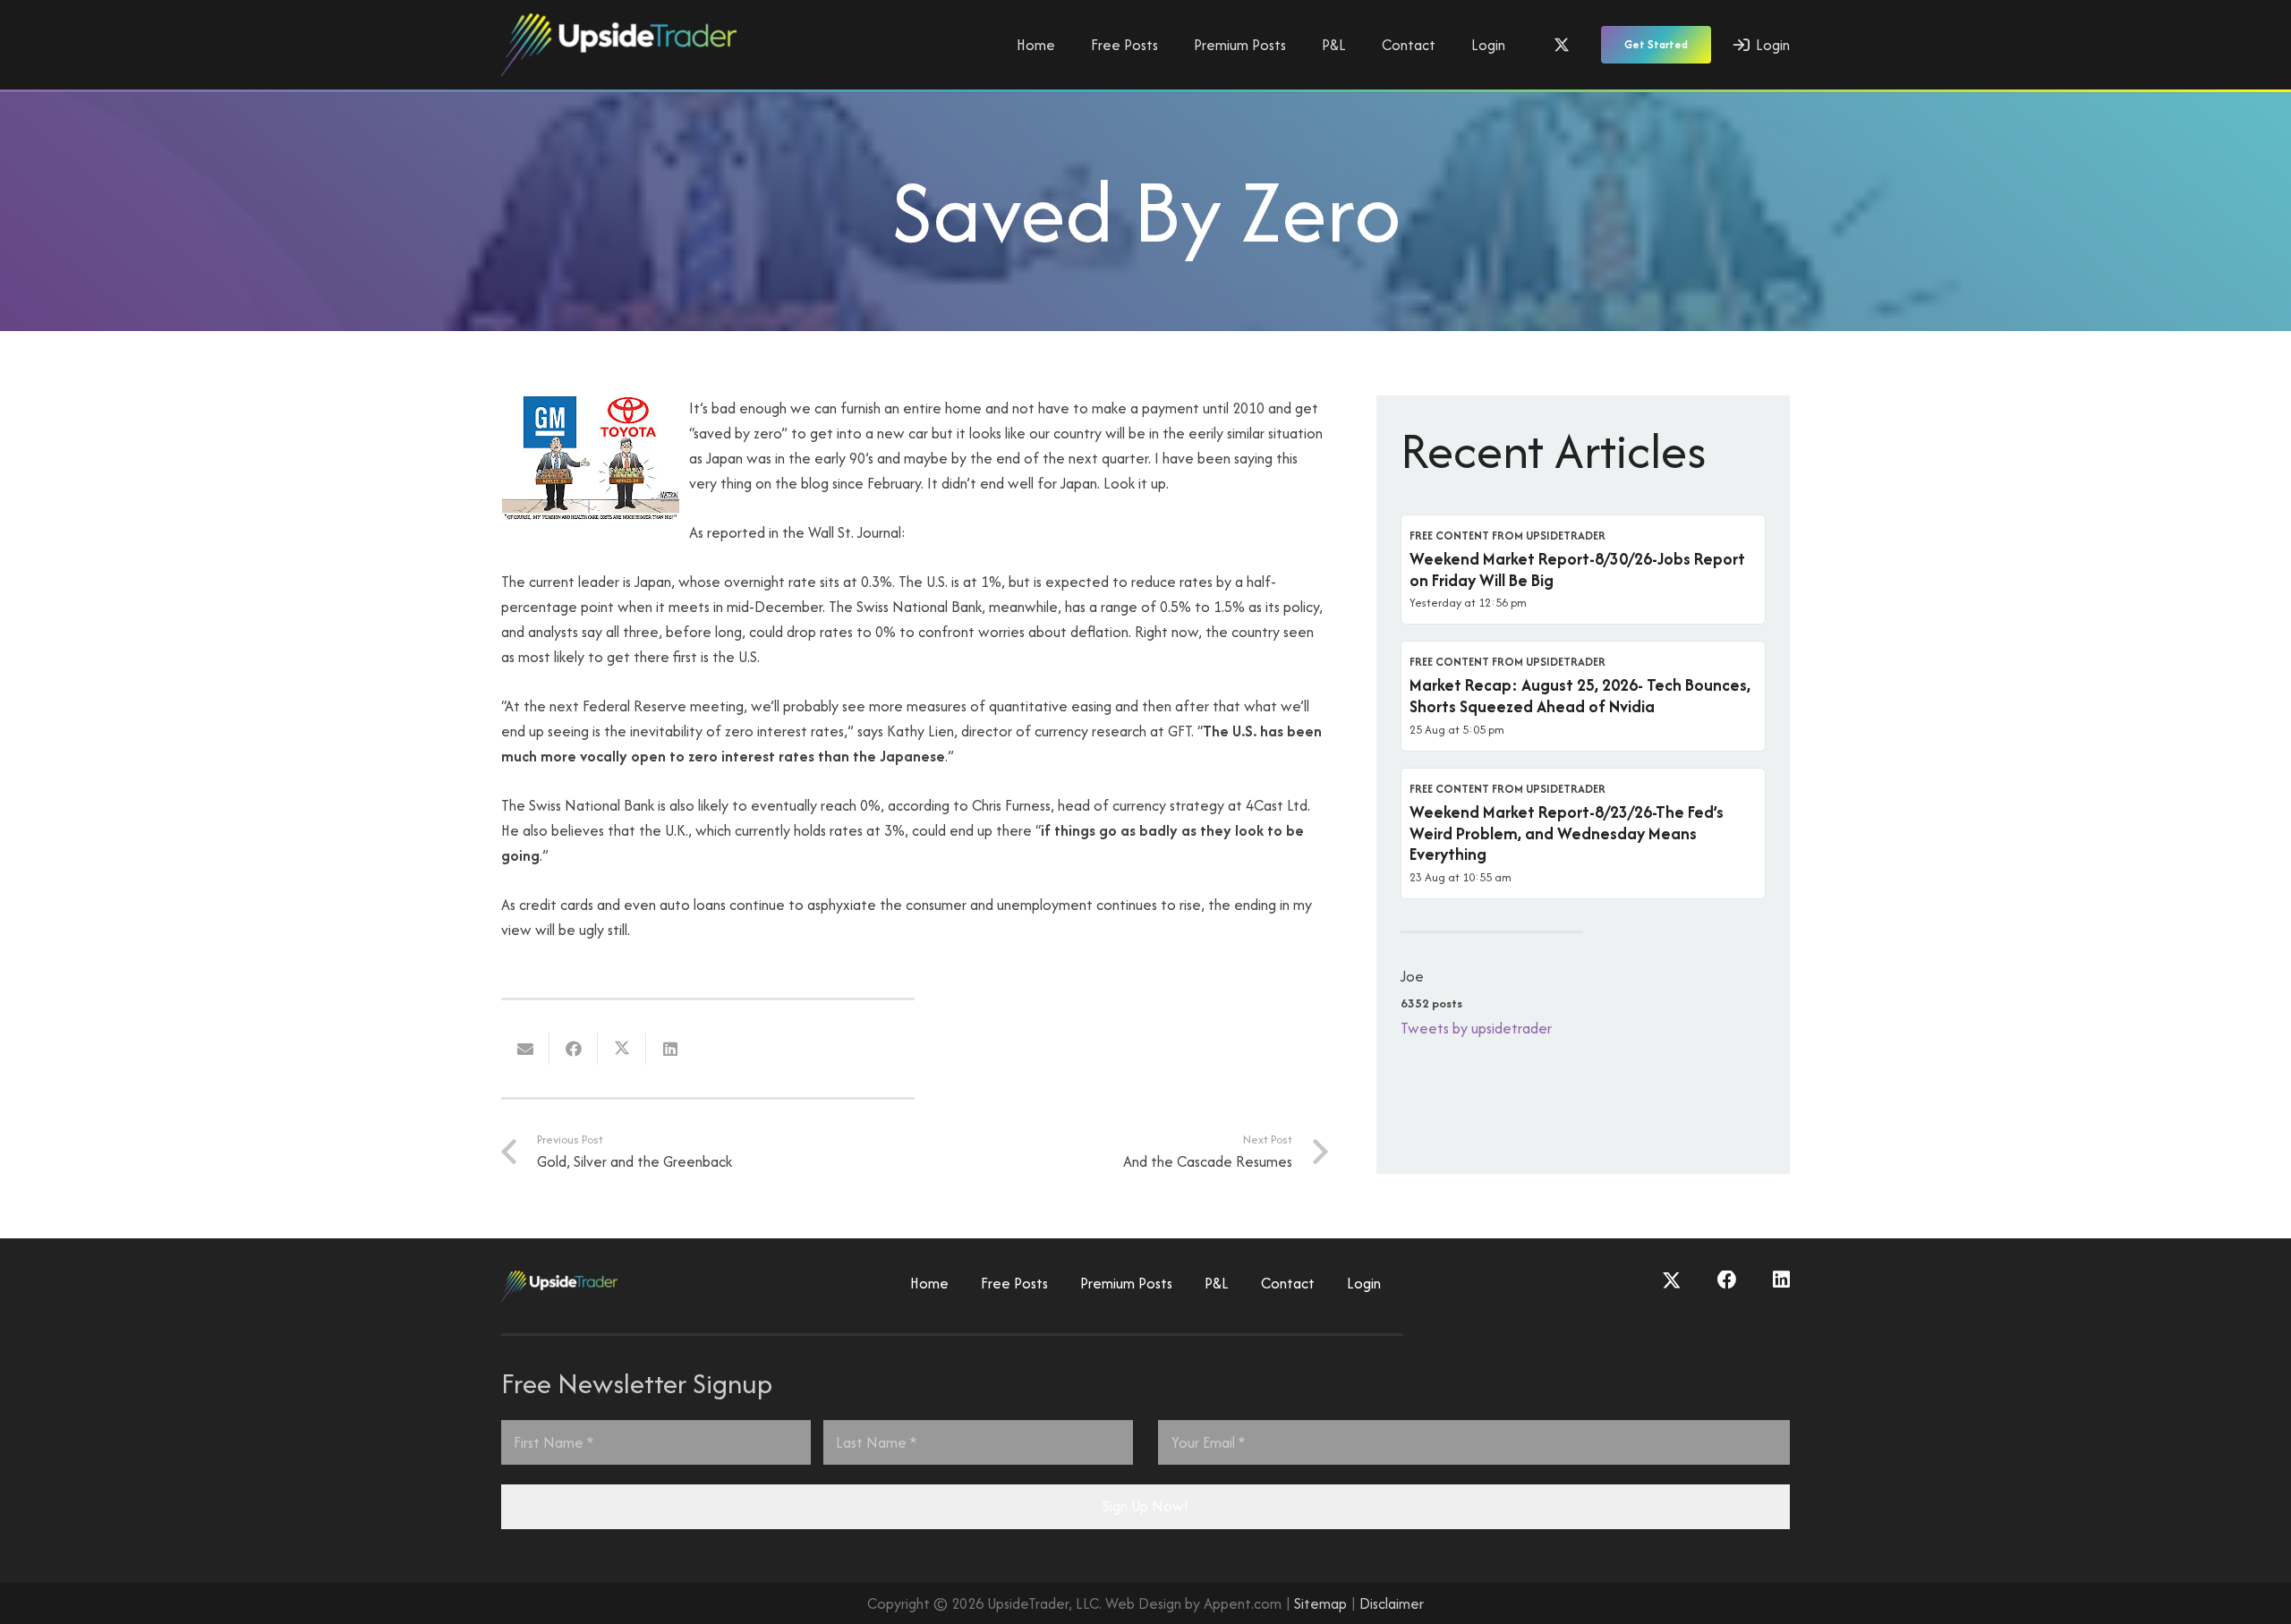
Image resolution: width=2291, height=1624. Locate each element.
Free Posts (1014, 1283)
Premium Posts (1126, 1283)
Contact (1288, 1283)
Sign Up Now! (1145, 1506)
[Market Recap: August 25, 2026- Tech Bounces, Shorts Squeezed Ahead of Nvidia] (1583, 696)
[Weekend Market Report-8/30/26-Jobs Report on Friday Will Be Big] (1583, 570)
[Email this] (525, 1049)
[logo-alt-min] (619, 45)
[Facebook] (1727, 1280)
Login (1364, 1283)
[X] (1562, 45)
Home (929, 1283)
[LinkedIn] (1781, 1280)
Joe (1412, 976)
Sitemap (1320, 1603)
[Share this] (574, 1049)
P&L (1217, 1283)
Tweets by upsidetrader (1476, 1028)
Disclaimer (1392, 1603)
